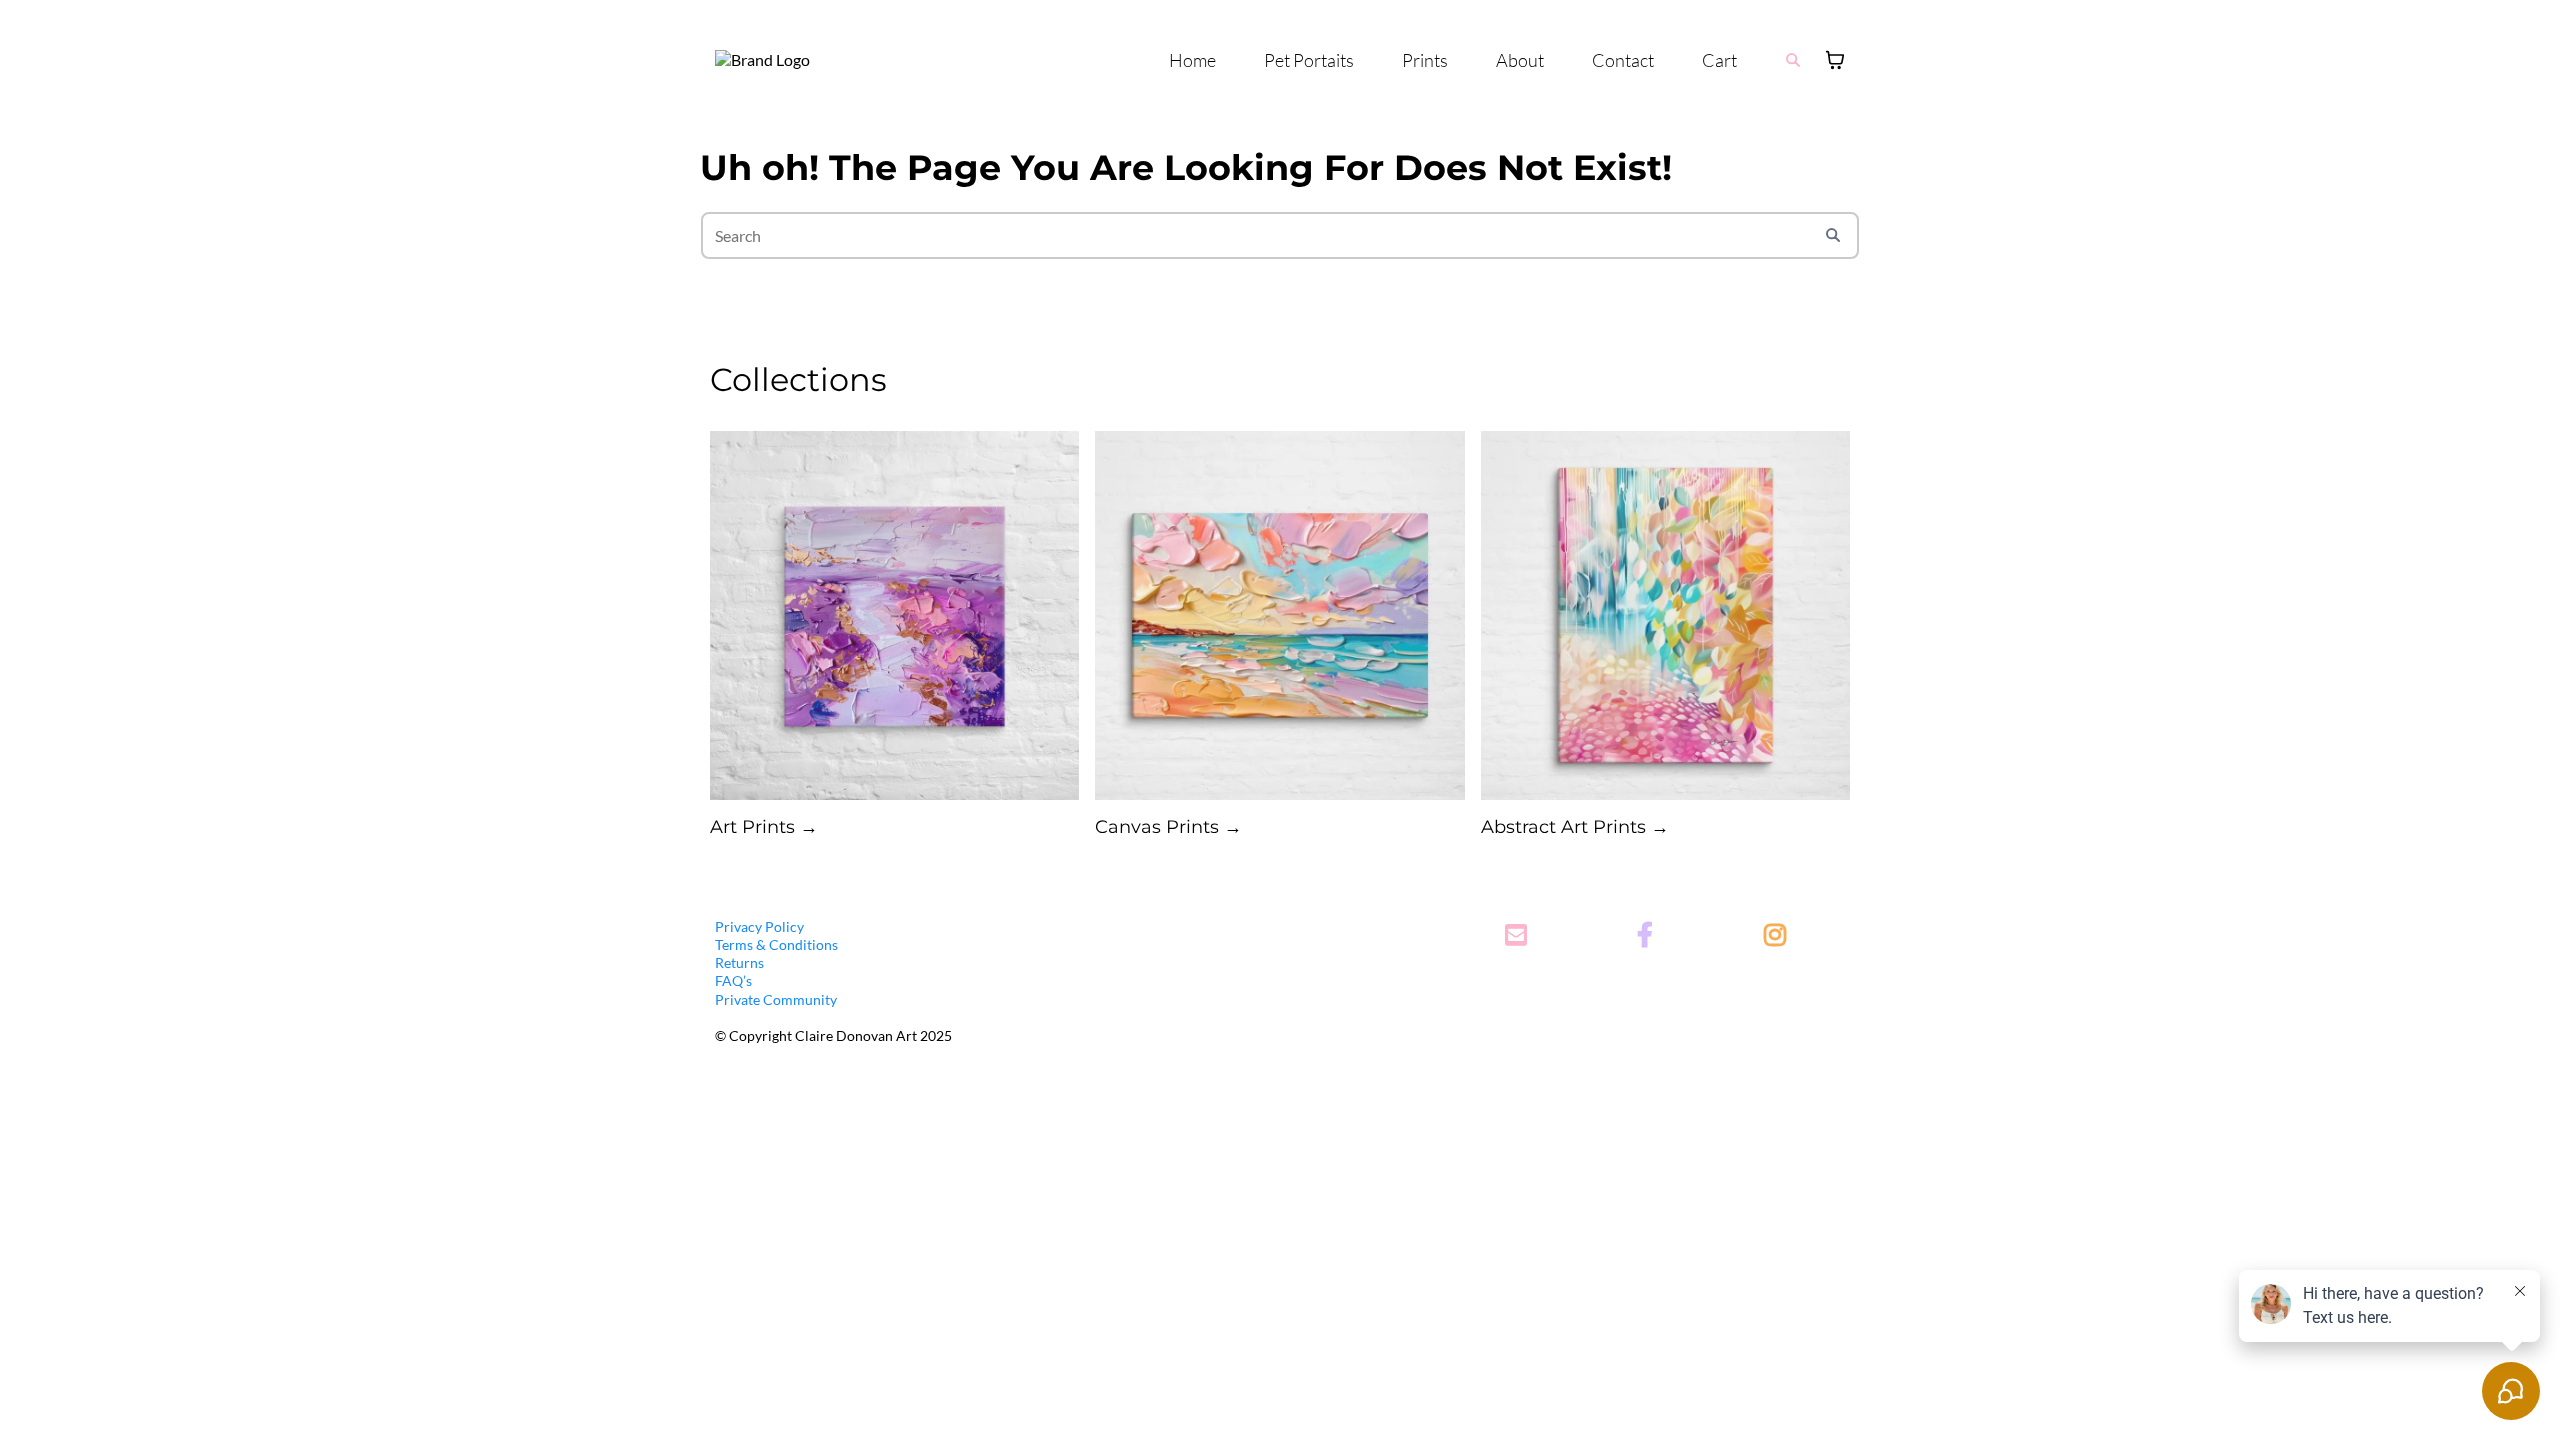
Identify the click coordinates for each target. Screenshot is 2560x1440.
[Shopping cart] (1835, 60)
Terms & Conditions (776, 944)
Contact (1623, 60)
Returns (739, 962)
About (1520, 60)
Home (1192, 60)
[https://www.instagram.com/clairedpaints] (1780, 936)
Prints (1425, 60)
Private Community (776, 999)
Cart (1719, 60)
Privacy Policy (759, 926)
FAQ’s (733, 980)
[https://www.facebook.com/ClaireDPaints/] (1650, 936)
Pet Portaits (1309, 60)
